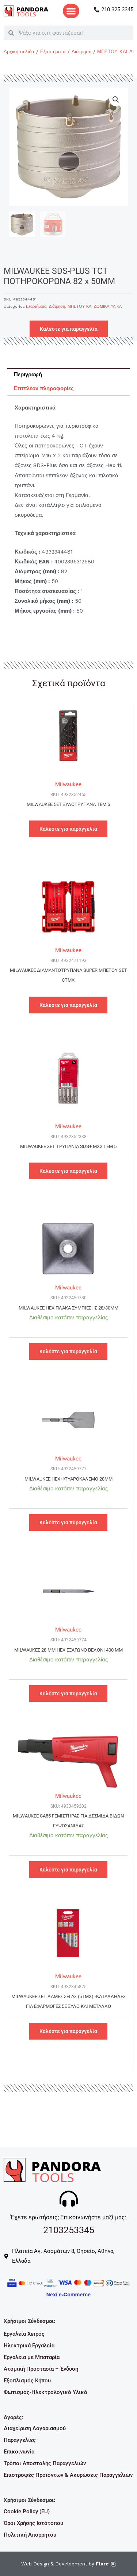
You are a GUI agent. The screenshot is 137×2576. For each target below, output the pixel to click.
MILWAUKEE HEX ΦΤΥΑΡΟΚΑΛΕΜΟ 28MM (68, 1479)
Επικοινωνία (19, 2452)
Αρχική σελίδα (19, 52)
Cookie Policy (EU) (27, 2511)
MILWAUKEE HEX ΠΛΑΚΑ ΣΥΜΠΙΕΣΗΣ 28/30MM (68, 1308)
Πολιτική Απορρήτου (30, 2535)
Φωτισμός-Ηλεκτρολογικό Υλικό (45, 2392)
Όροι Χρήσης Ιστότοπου (33, 2523)
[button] (71, 11)
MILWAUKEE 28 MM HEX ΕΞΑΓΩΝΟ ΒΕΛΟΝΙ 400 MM (68, 1650)
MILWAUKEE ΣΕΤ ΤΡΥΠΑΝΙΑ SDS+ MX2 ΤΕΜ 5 (68, 1146)
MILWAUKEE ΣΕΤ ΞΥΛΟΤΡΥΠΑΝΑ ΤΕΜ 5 (68, 804)
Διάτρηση (81, 52)
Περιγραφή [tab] (28, 375)
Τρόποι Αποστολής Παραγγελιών (45, 2463)
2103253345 (69, 2230)
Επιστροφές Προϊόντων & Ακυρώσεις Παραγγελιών (68, 2475)
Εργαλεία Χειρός (24, 2334)
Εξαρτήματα (53, 52)
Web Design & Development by (65, 2564)
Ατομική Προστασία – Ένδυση (41, 2369)
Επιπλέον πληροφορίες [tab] (44, 388)
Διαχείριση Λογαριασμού (35, 2428)
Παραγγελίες (20, 2440)
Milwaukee (68, 784)
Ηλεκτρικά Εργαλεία (29, 2346)
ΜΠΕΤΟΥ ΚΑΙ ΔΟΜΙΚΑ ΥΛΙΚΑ (95, 307)
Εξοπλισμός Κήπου (27, 2381)
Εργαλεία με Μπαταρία (32, 2357)
